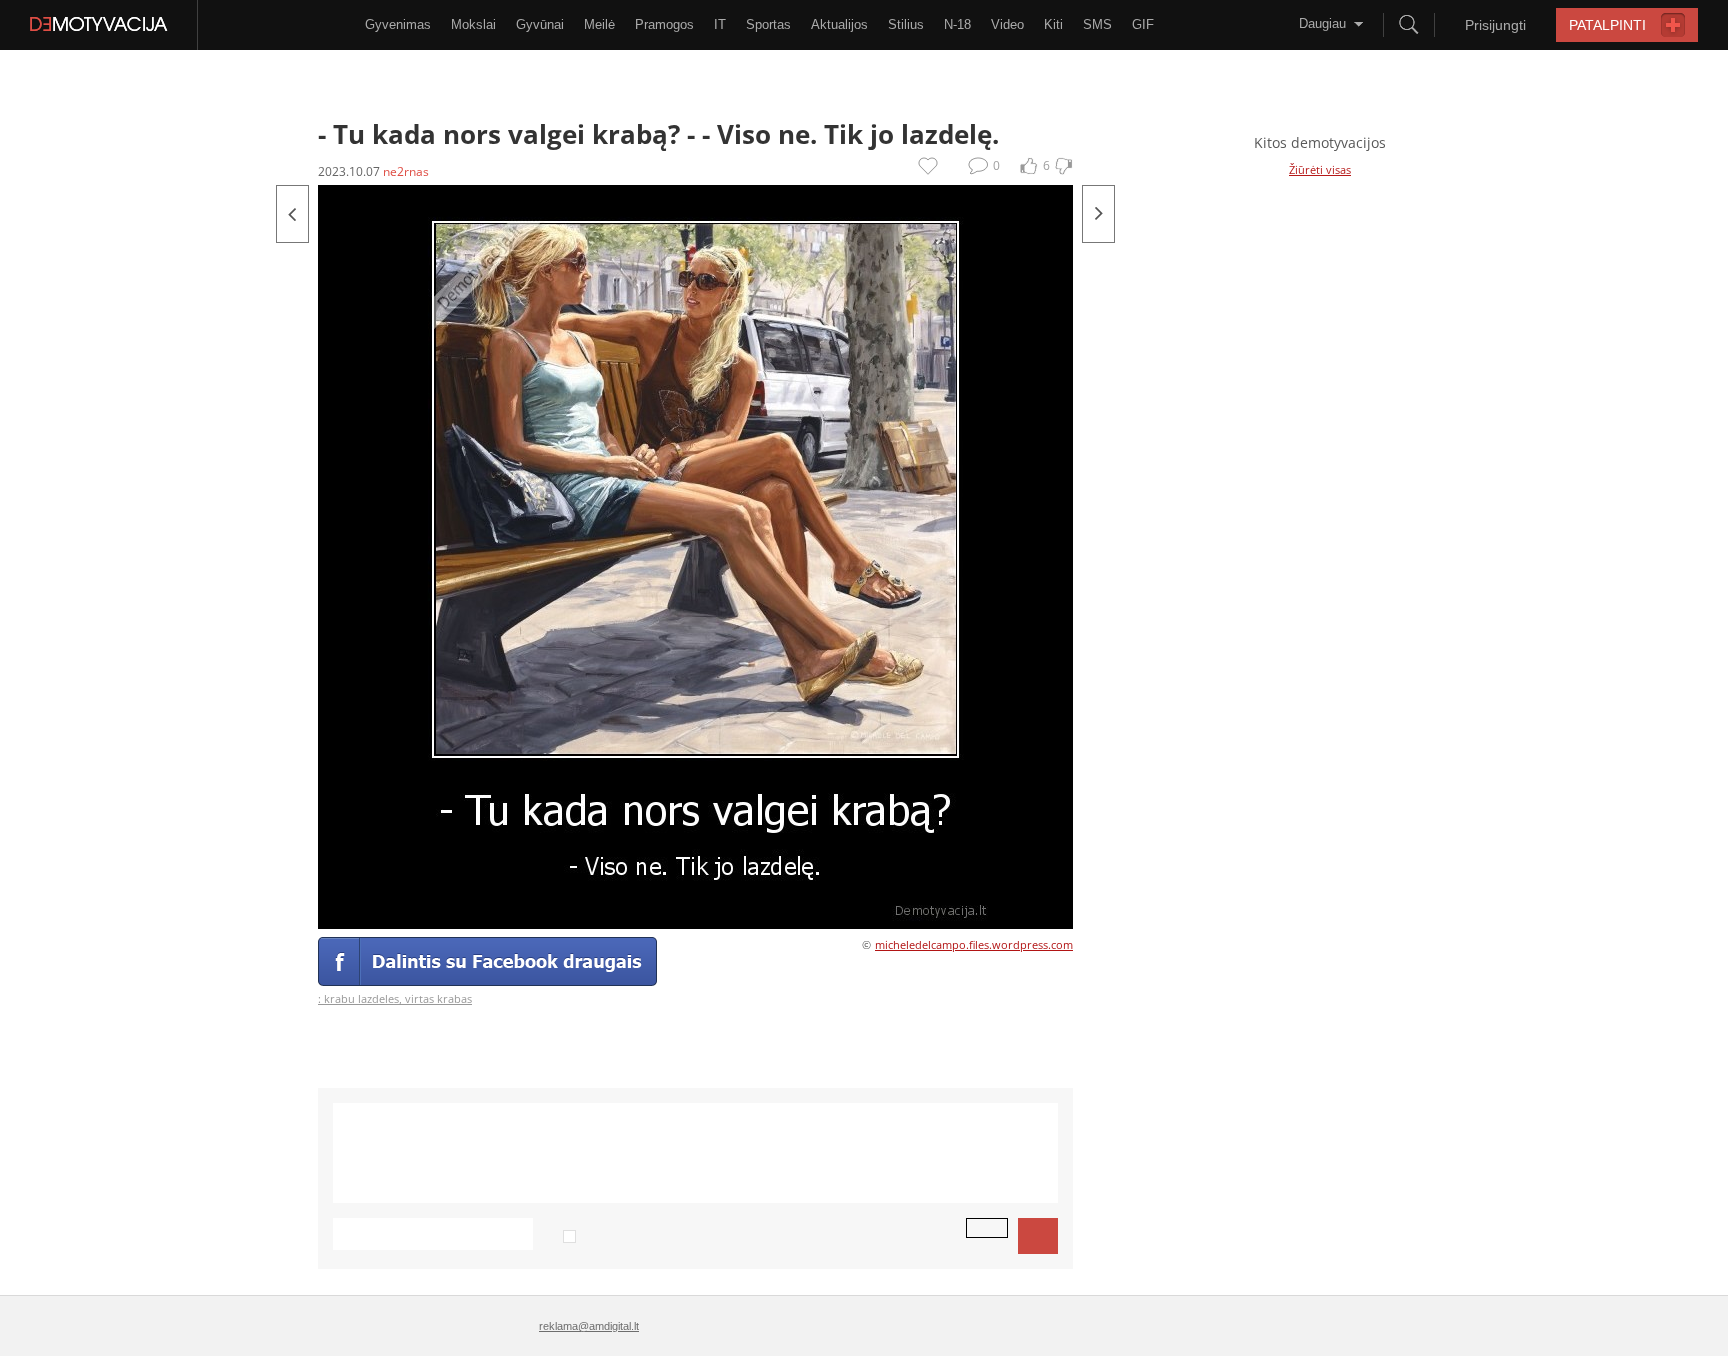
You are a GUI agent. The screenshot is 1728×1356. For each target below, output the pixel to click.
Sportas (768, 24)
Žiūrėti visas (1320, 169)
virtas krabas (438, 998)
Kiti (1053, 24)
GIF (1143, 24)
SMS (1097, 24)
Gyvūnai (540, 24)
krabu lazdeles (361, 998)
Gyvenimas (398, 24)
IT (720, 24)
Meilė (599, 24)
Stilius (906, 24)
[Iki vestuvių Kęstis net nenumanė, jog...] (292, 214)
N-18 (957, 24)
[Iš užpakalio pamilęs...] (1098, 214)
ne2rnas (406, 171)
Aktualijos (839, 24)
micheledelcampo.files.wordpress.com (974, 944)
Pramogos (664, 24)
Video (1007, 24)
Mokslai (473, 24)
